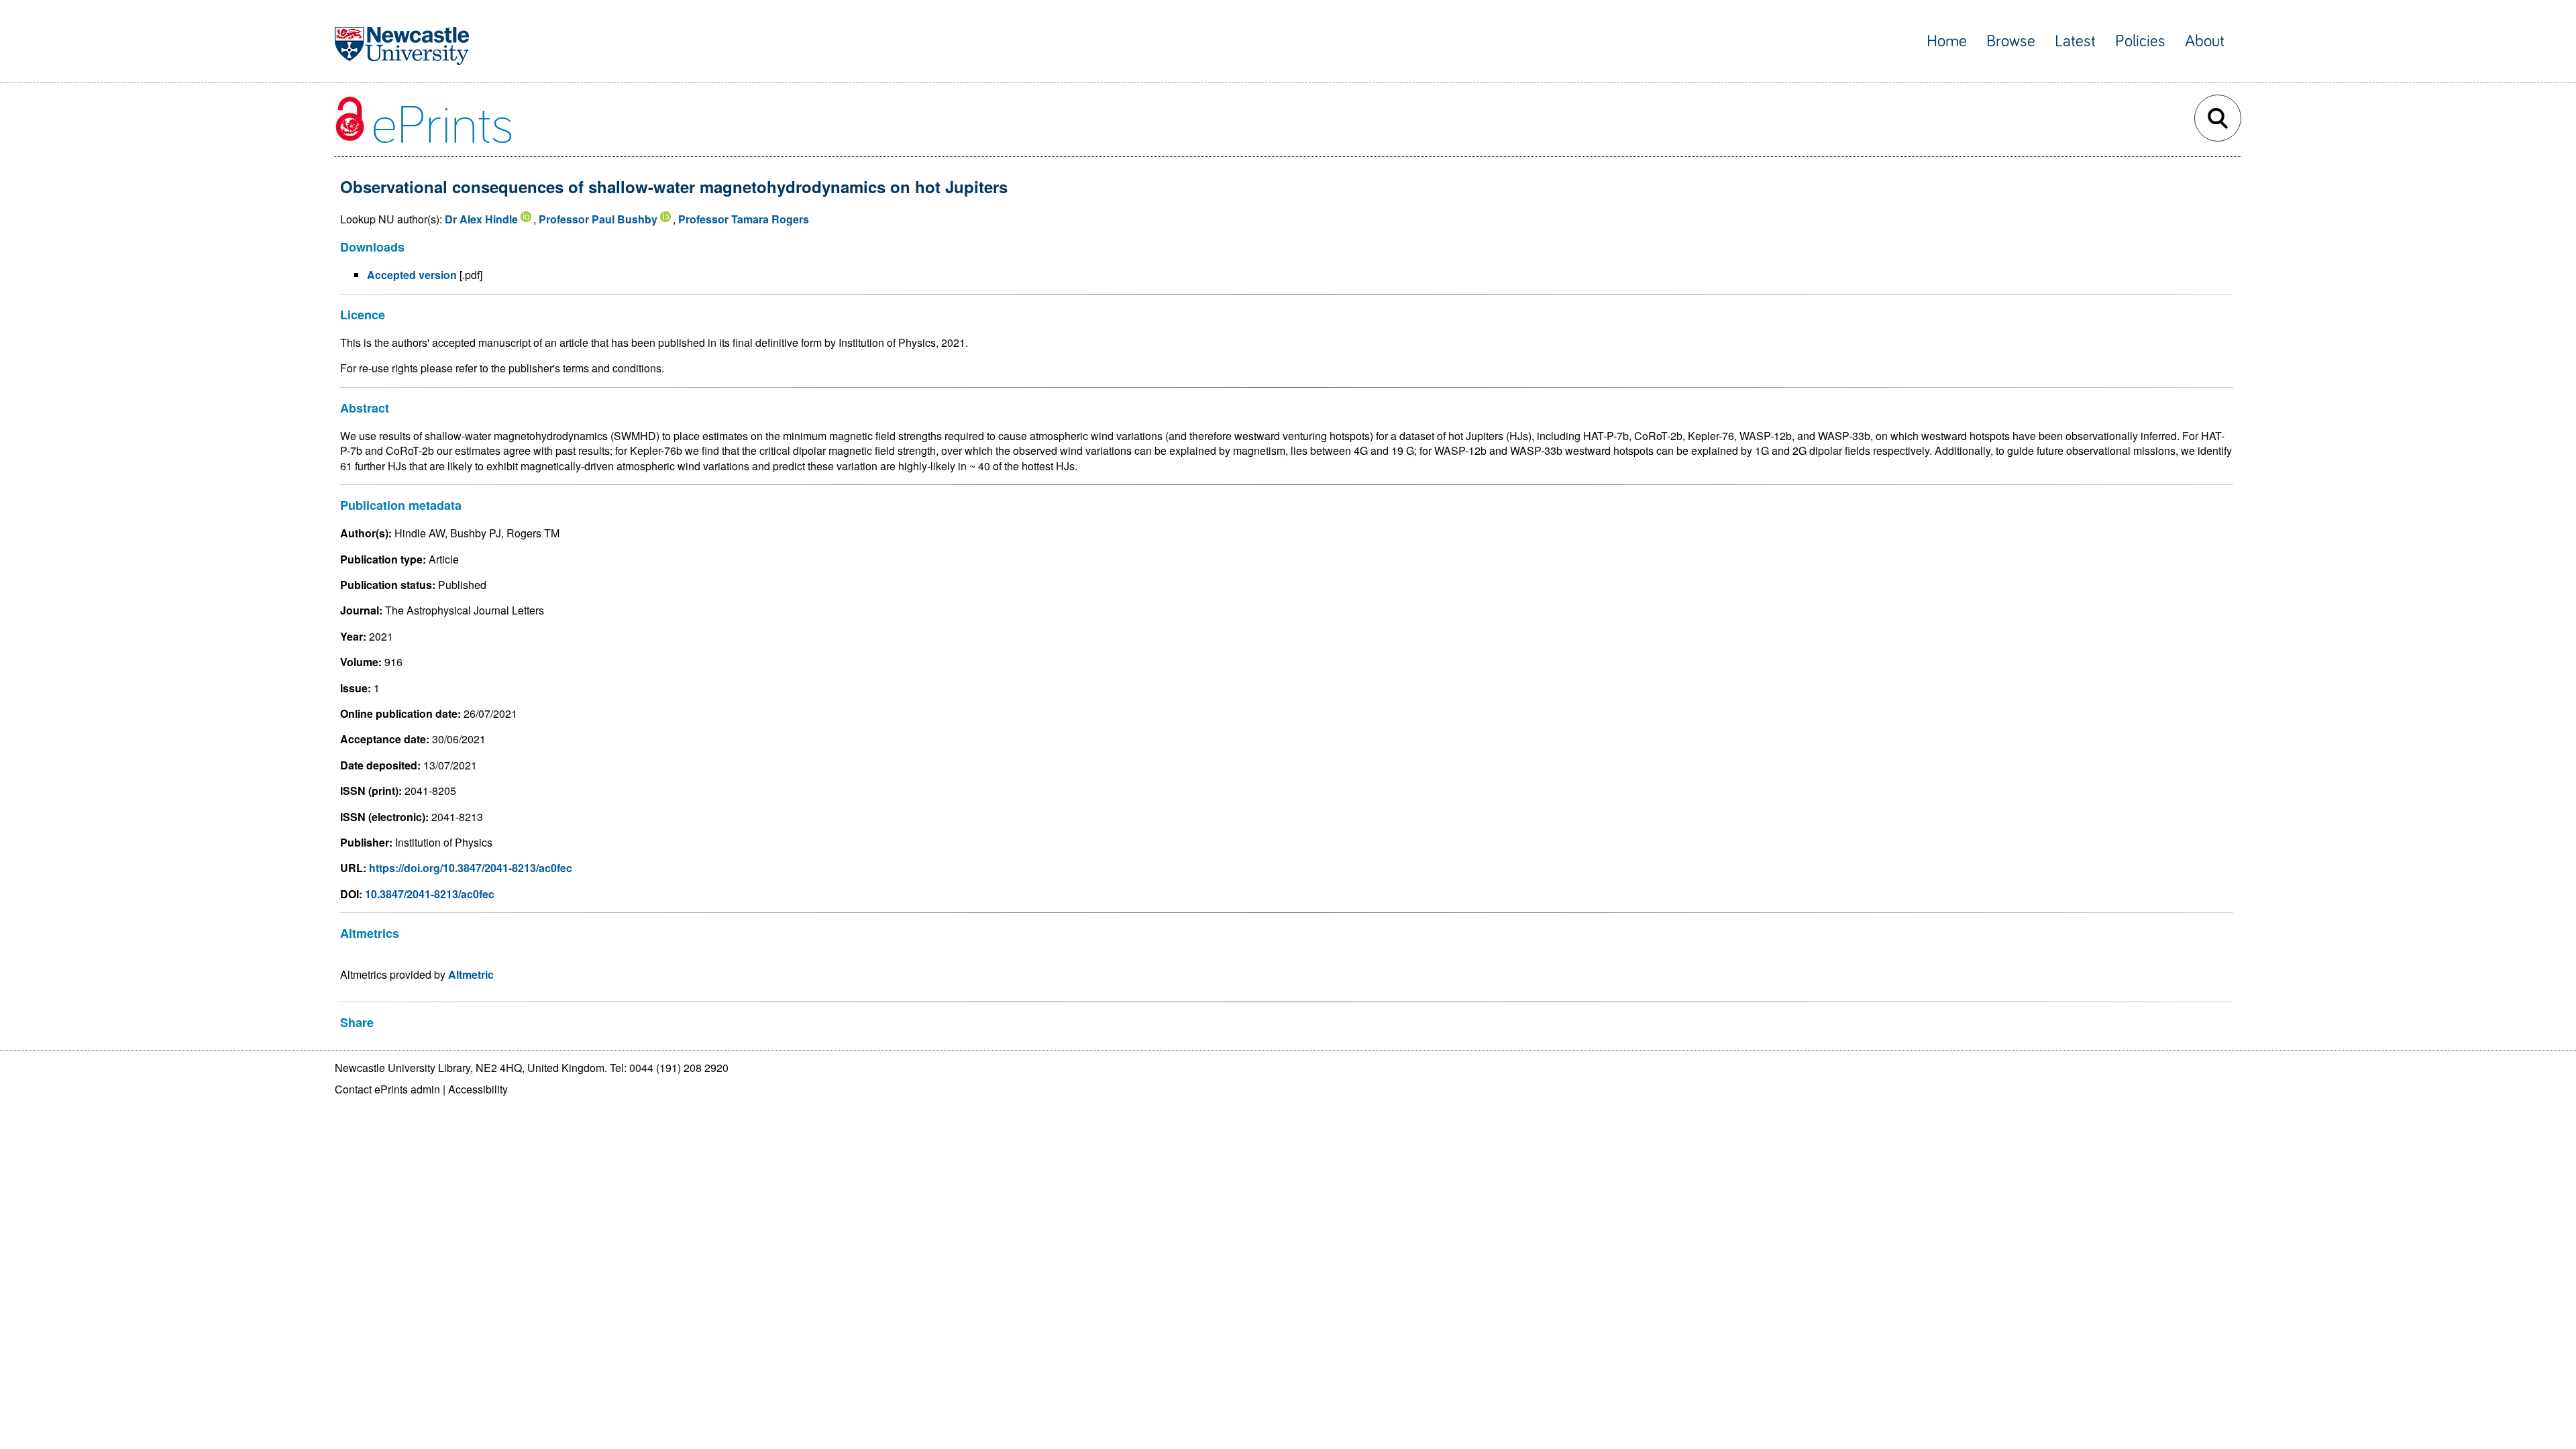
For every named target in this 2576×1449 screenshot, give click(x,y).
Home (1947, 41)
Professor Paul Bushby (598, 219)
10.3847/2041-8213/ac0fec (430, 894)
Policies (2140, 41)
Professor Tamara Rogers (744, 219)
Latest (2075, 41)
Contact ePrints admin (387, 1089)
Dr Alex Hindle (481, 219)
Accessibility (478, 1089)
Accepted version (412, 275)
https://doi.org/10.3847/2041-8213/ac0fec (471, 868)
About (2205, 41)
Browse (2011, 41)
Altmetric (471, 974)
